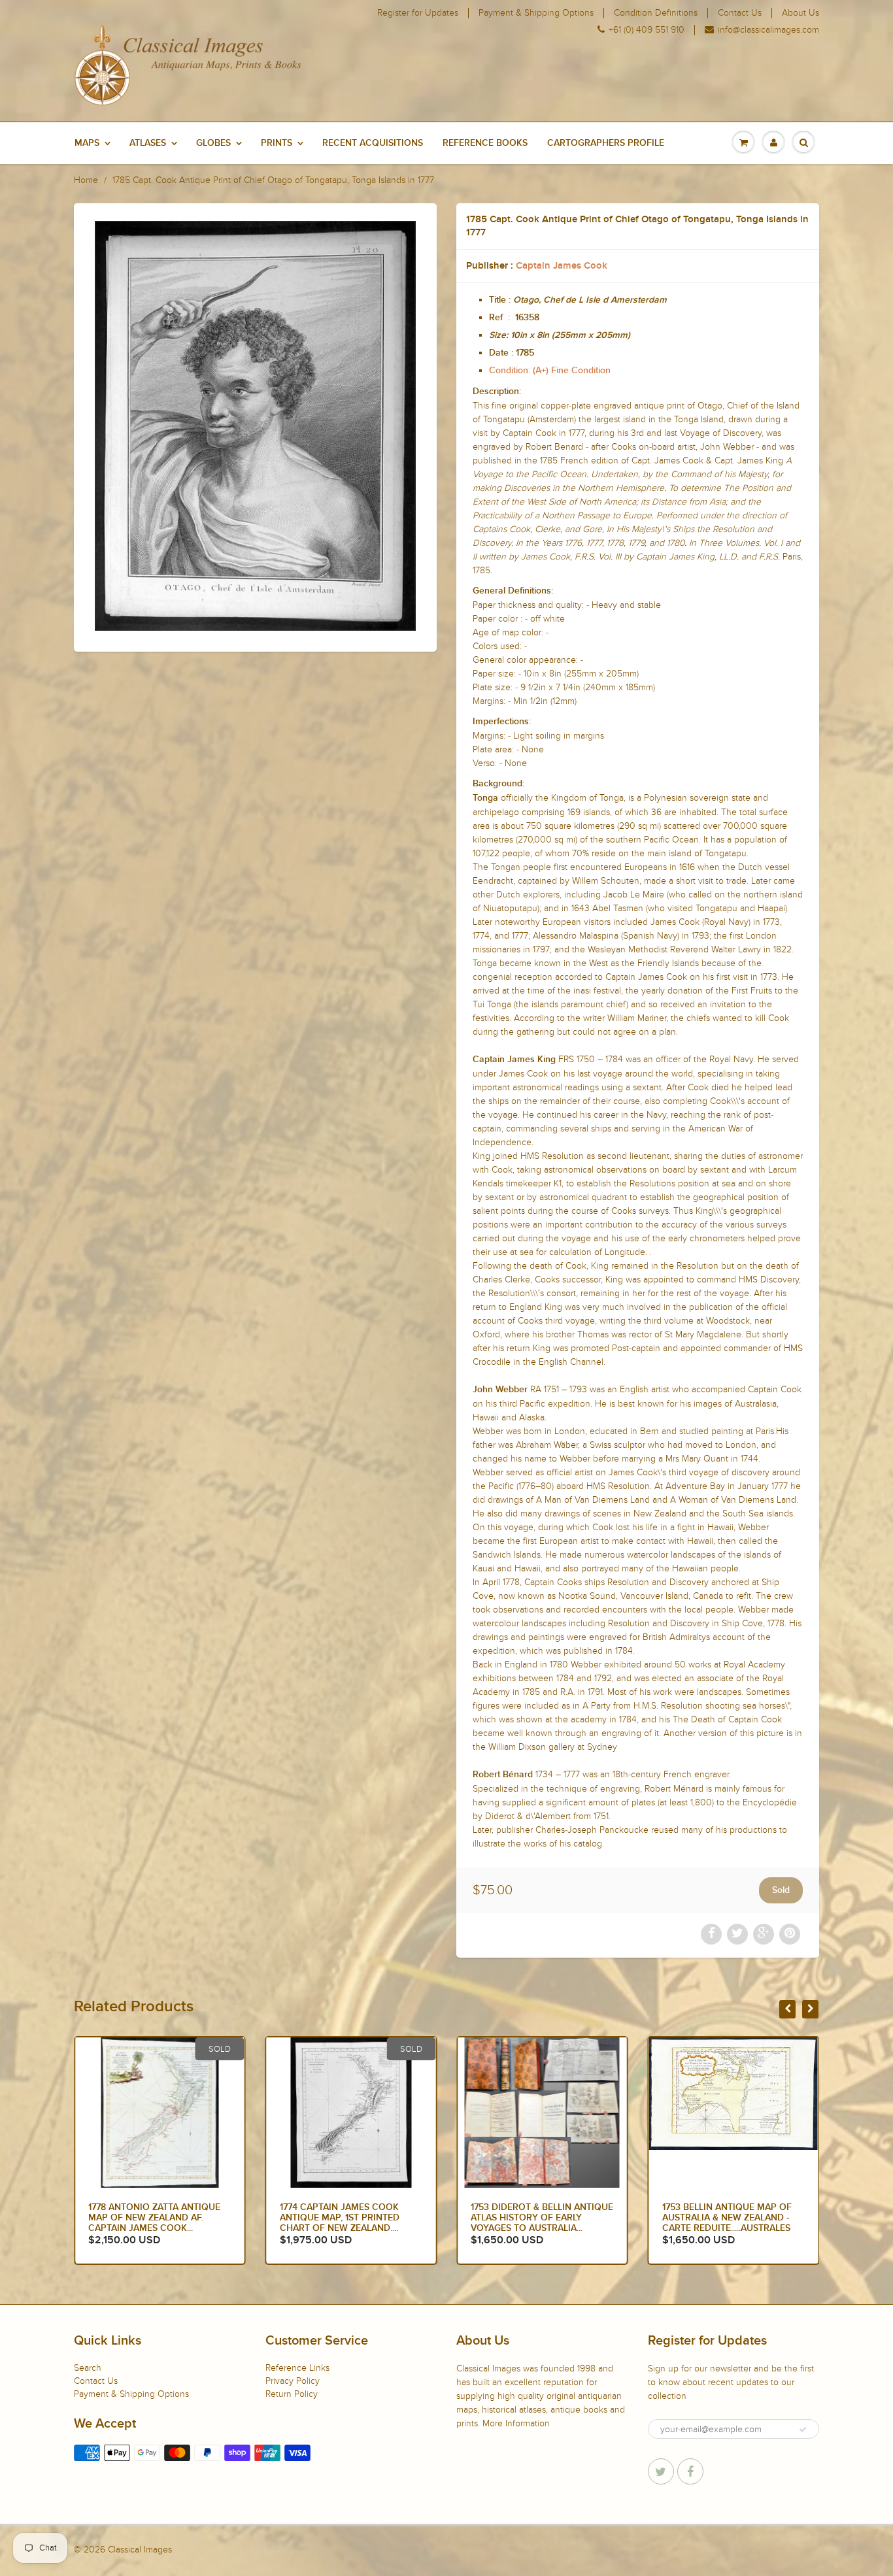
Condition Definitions (656, 13)
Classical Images (140, 2550)
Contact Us (740, 13)
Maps (87, 143)
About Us (800, 13)
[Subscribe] (803, 2430)
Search (88, 2368)
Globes (213, 143)
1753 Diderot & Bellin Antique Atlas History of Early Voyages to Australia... (542, 2218)
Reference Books (485, 143)
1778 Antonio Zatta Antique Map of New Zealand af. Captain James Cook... (154, 2218)
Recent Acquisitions (373, 143)
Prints (277, 143)
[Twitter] (661, 2471)
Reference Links (297, 2368)
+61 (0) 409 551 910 (647, 30)
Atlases (148, 143)
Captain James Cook (562, 266)
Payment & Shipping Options (536, 13)
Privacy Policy (293, 2381)
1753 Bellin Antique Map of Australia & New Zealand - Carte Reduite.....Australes (727, 2218)
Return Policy (292, 2394)
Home (86, 180)
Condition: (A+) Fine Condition (550, 371)
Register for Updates (418, 13)
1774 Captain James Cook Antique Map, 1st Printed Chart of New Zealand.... (340, 2218)
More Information (516, 2423)
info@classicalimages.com (768, 30)
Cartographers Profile (606, 143)
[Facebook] (690, 2471)
